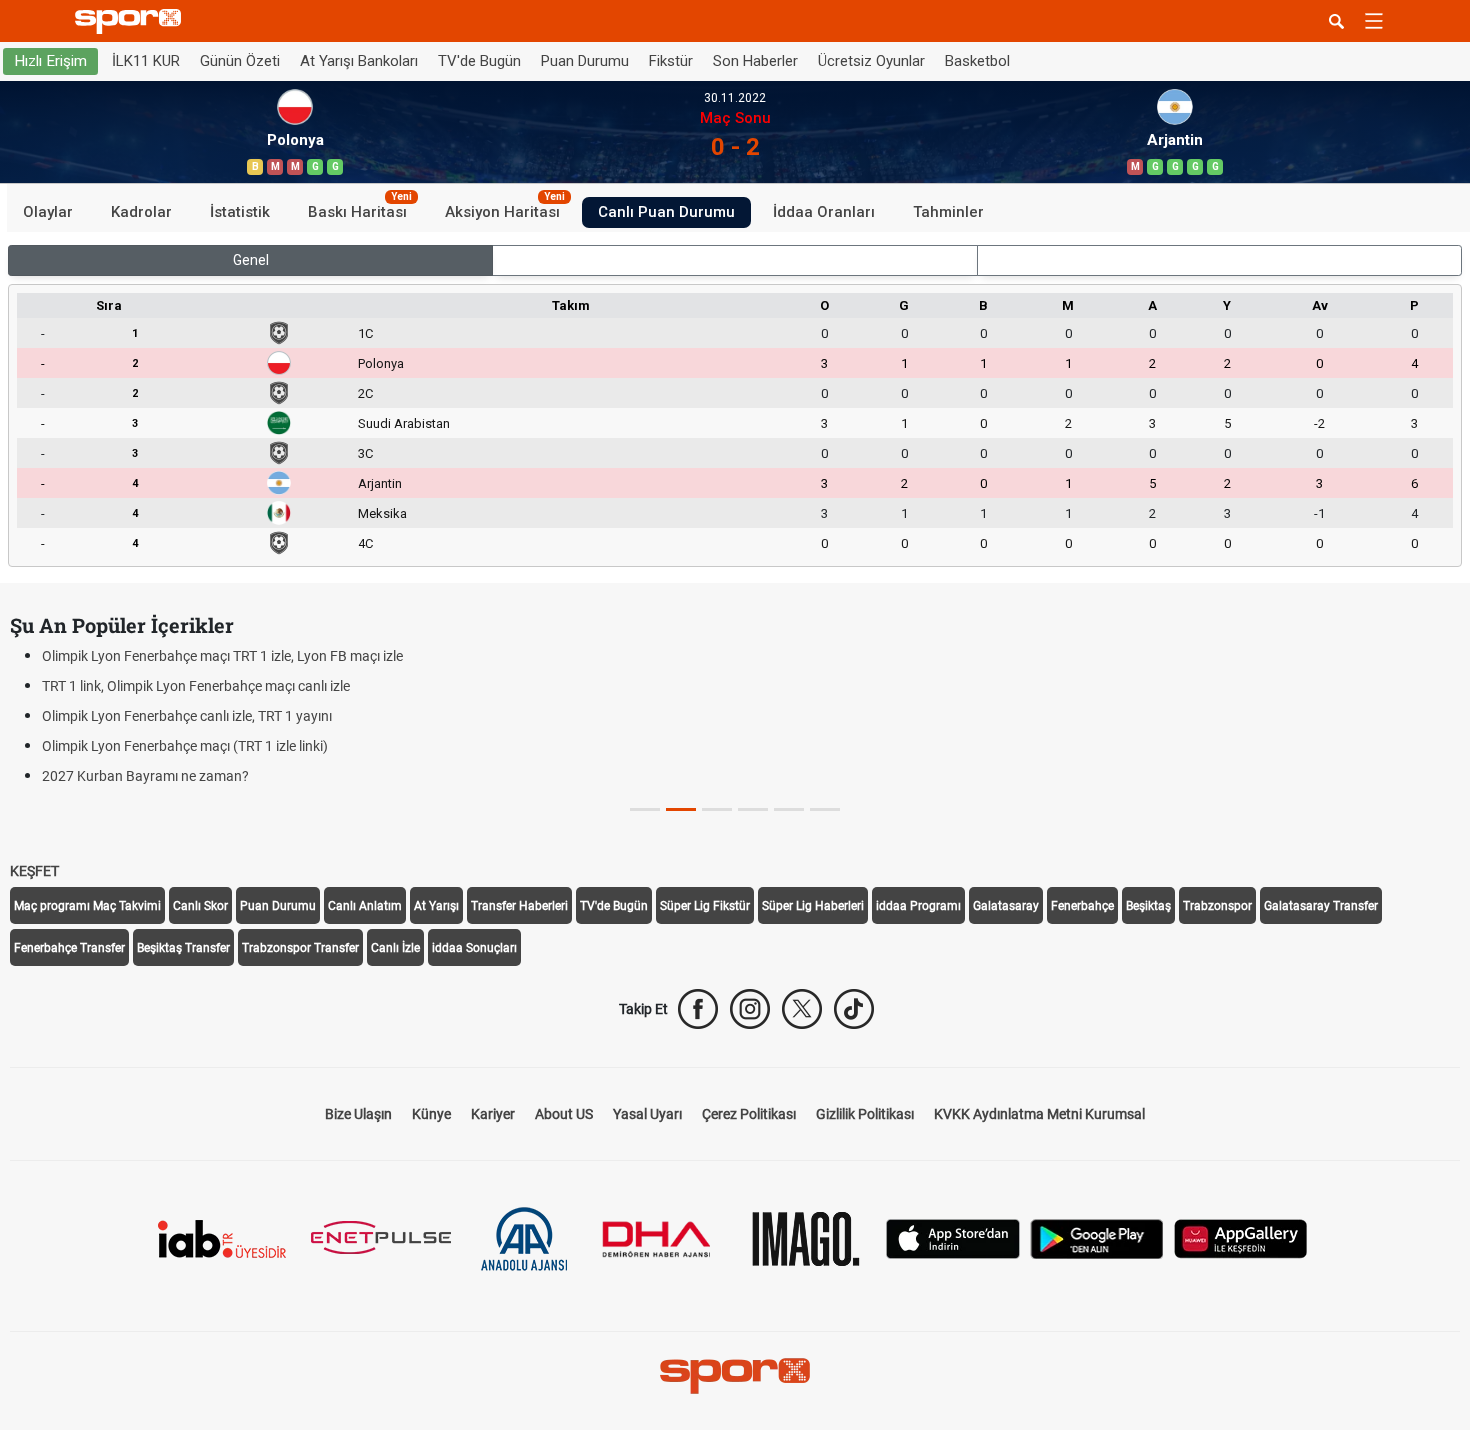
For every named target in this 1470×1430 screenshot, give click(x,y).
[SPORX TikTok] (854, 1009)
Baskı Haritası (360, 209)
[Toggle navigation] (1374, 21)
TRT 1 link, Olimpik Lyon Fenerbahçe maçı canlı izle (196, 686)
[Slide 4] (789, 809)
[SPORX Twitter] (802, 1009)
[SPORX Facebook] (698, 1009)
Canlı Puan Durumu (666, 212)
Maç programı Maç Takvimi (87, 906)
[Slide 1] (681, 809)
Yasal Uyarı (647, 1114)
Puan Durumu (585, 61)
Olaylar (48, 212)
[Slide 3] (753, 809)
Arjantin (380, 483)
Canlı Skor (200, 906)
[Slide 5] (825, 809)
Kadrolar (141, 212)
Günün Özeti (240, 61)
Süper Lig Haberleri (813, 906)
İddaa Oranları (824, 212)
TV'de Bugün (479, 61)
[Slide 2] (717, 809)
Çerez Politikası (749, 1114)
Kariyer (493, 1114)
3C (365, 453)
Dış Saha (1219, 260)
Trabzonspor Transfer (300, 948)
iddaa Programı (918, 906)
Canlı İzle (395, 948)
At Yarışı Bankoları (359, 61)
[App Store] (953, 1237)
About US (564, 1114)
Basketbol (977, 61)
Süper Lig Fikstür (705, 906)
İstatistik (240, 212)
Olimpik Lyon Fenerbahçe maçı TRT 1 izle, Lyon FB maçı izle (222, 656)
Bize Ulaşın (358, 1114)
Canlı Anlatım (365, 906)
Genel (251, 260)
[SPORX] (735, 1376)
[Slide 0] (645, 809)
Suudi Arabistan (404, 423)
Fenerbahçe (1082, 906)
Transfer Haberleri (519, 906)
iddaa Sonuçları (474, 948)
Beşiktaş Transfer (183, 948)
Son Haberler (755, 61)
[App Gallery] (1241, 1237)
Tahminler (948, 212)
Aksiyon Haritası (505, 209)
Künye (431, 1114)
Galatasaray (1006, 906)
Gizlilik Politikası (865, 1114)
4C (365, 543)
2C (365, 393)
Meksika (382, 513)
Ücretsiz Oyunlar (871, 61)
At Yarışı (436, 906)
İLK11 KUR (146, 61)
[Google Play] (1097, 1237)
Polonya (381, 363)
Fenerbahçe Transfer (69, 948)
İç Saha (735, 260)
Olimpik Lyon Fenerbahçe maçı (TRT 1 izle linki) (185, 746)
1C (365, 333)
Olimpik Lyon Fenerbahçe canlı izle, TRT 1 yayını (187, 716)
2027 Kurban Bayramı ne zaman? (145, 776)
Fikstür (671, 61)
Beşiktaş (1148, 906)
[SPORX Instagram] (750, 1009)
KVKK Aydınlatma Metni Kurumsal (1039, 1114)
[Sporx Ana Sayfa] (132, 21)
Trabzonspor (1217, 906)
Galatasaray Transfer (1321, 906)
